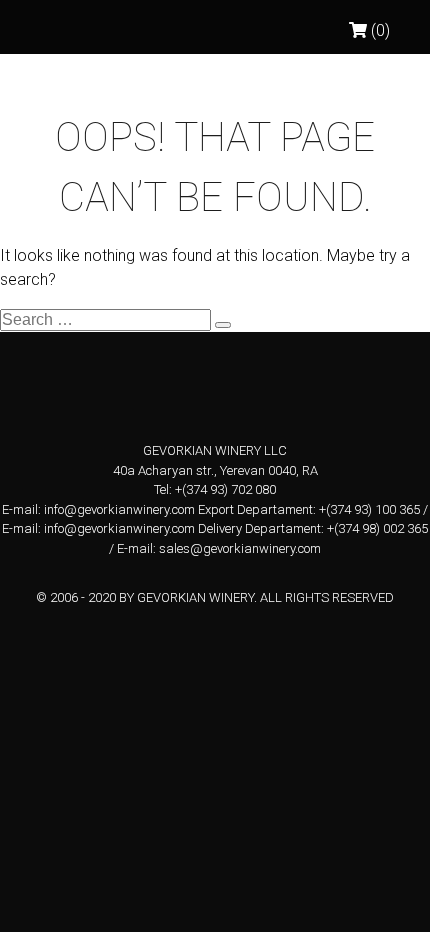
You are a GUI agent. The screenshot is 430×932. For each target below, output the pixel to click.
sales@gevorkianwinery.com (240, 548)
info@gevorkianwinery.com (119, 509)
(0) (378, 30)
